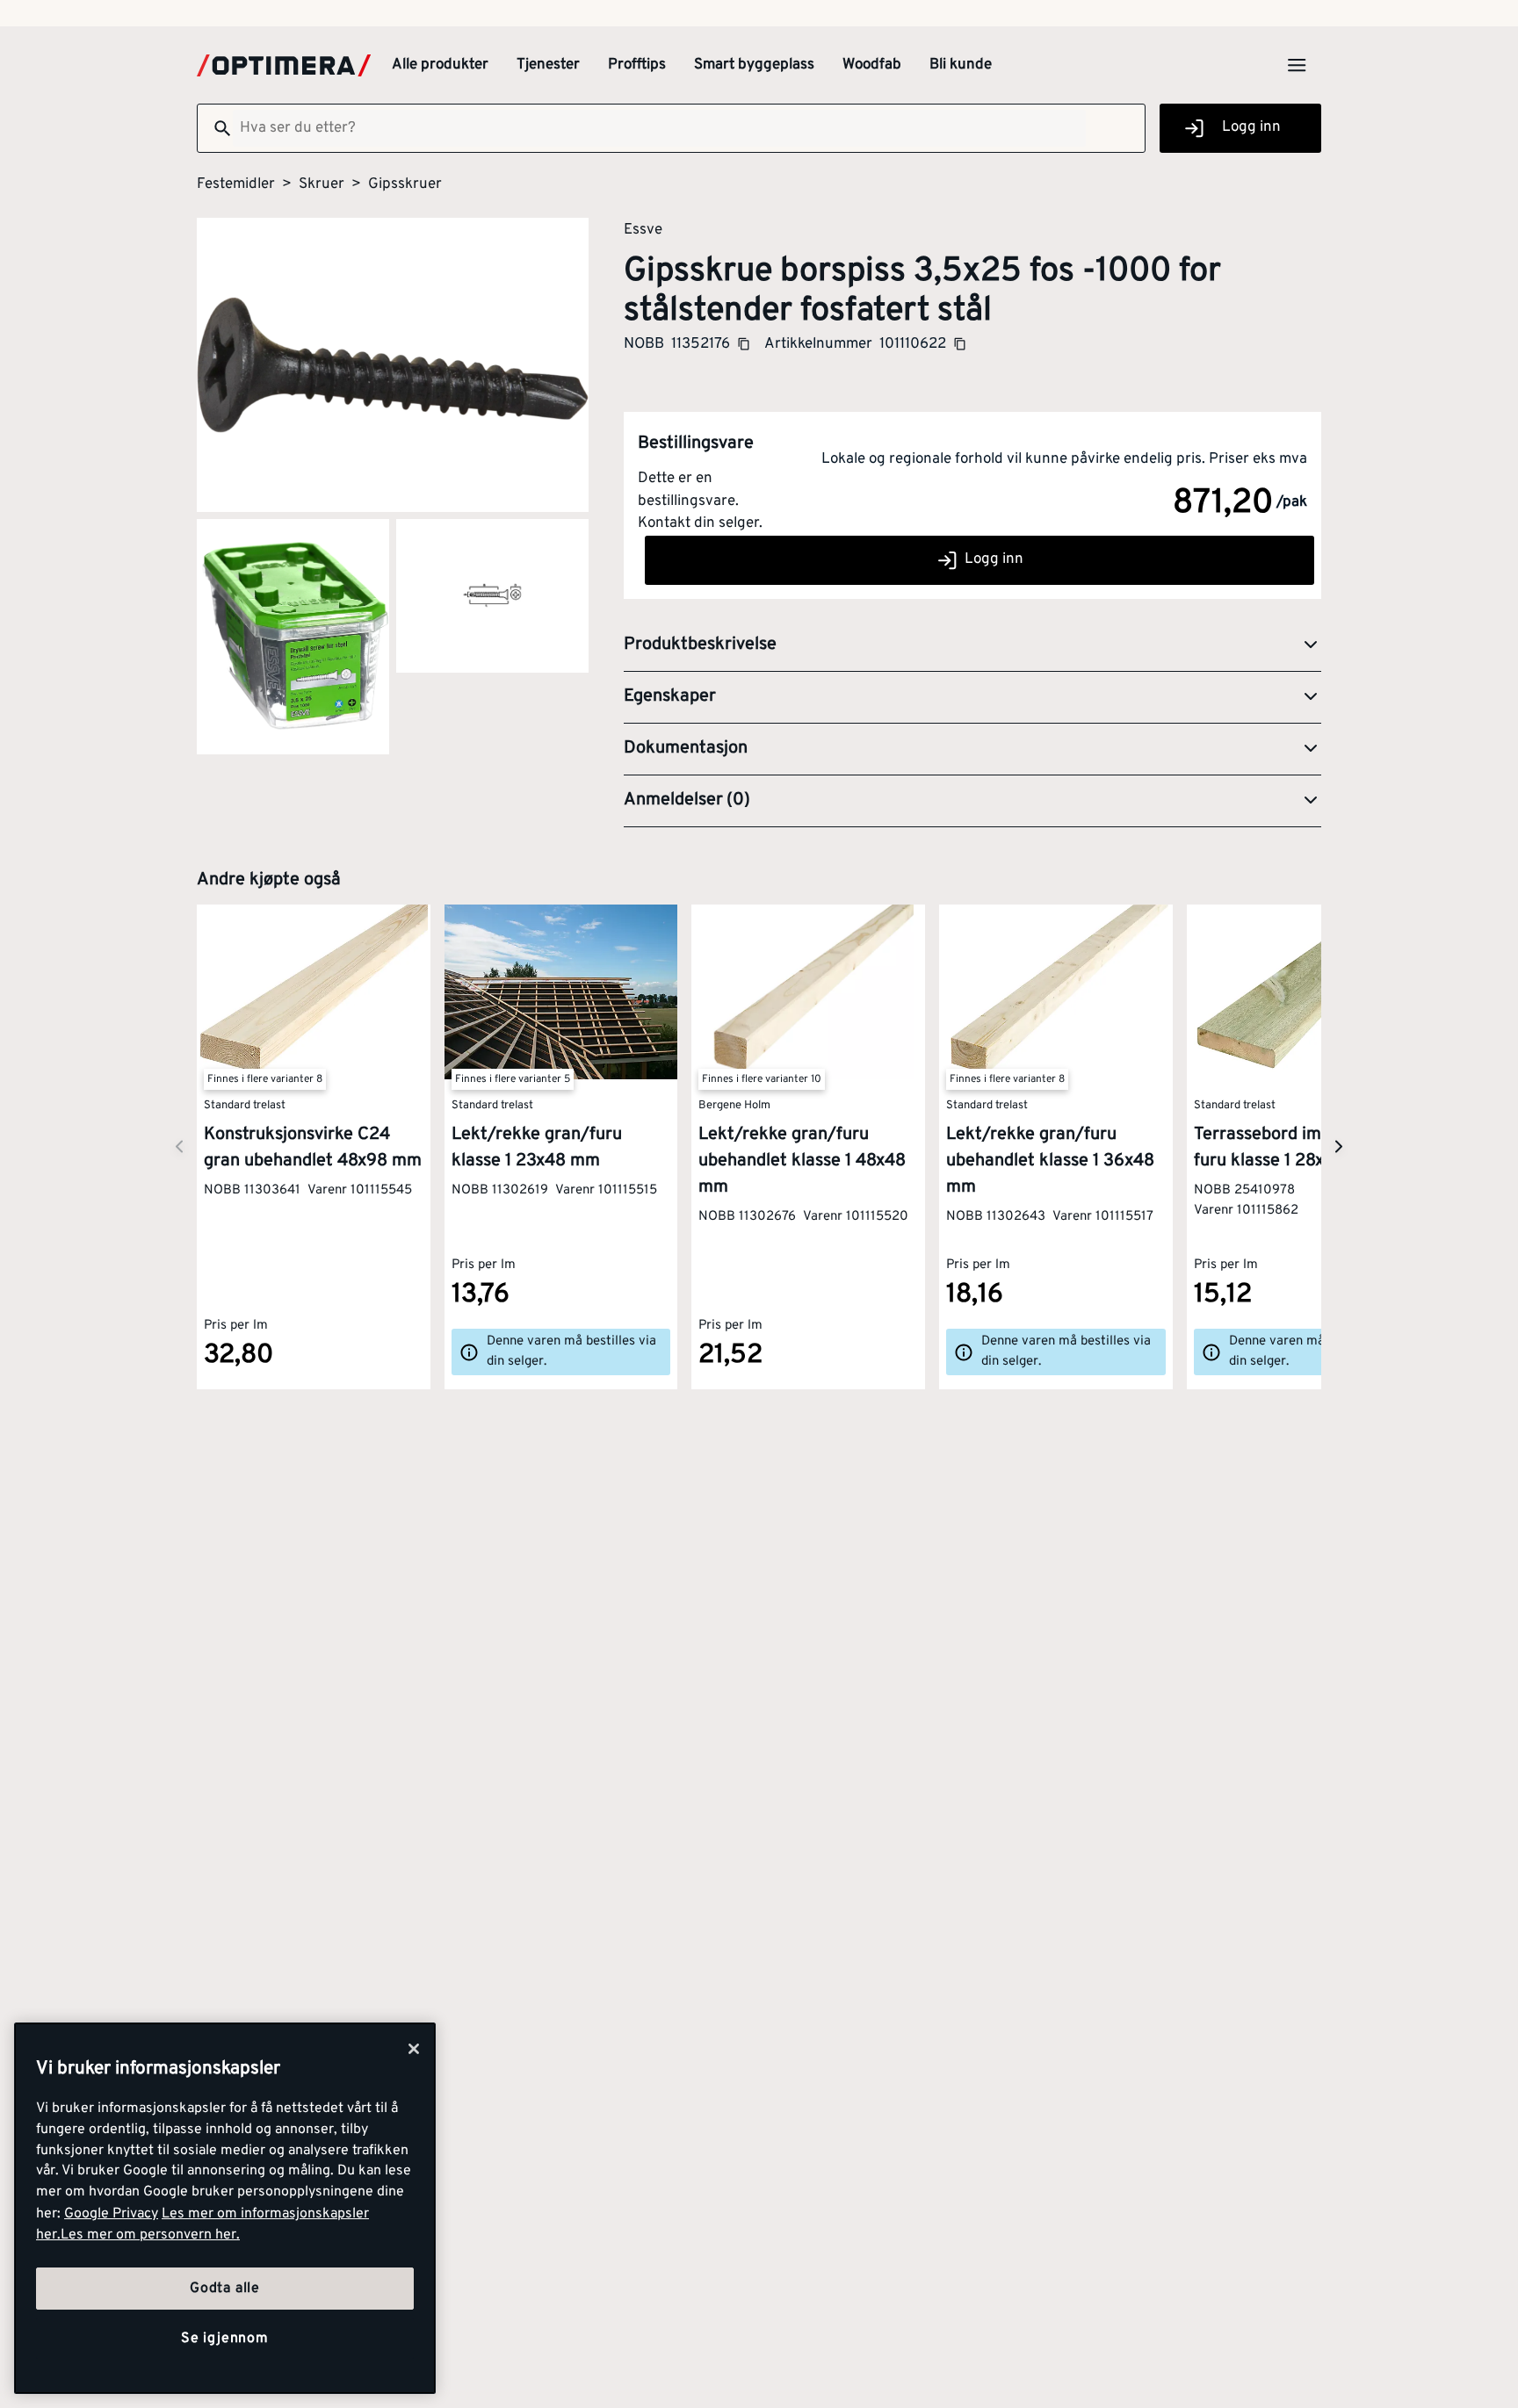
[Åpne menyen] (1297, 65)
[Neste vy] (179, 1146)
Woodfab (872, 65)
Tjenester (548, 65)
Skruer (322, 184)
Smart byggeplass (754, 65)
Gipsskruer (405, 184)
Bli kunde (961, 65)
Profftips (637, 65)
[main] (225, 2208)
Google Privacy (111, 2214)
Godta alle (225, 2289)
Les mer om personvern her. (150, 2235)
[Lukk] (414, 2049)
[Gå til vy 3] (492, 596)
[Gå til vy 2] (293, 637)
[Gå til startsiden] (284, 65)
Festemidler (236, 184)
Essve (643, 229)
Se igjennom (225, 2339)
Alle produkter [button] (440, 65)
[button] (972, 645)
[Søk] (215, 128)
